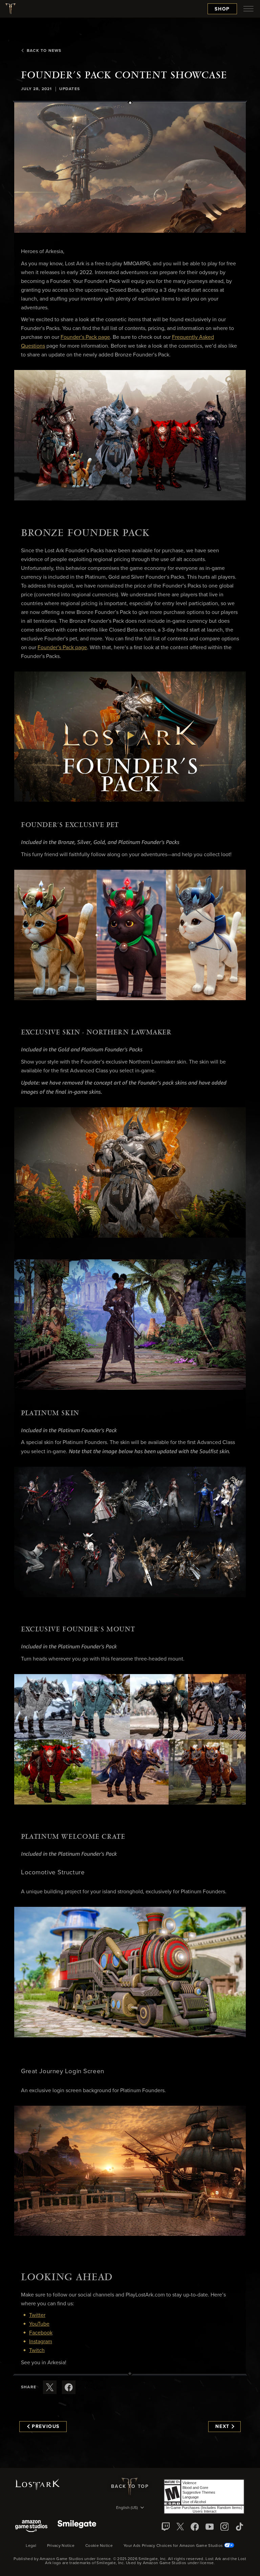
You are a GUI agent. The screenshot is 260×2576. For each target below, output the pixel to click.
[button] (130, 168)
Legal (31, 2546)
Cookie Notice (99, 2546)
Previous (46, 2427)
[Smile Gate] (77, 2527)
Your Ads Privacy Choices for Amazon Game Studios (174, 2546)
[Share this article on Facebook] (69, 2387)
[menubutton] (248, 9)
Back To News (44, 51)
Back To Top (130, 2487)
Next (222, 2427)
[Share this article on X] (50, 2387)
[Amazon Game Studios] (31, 2527)
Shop (222, 9)
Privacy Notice (61, 2546)
